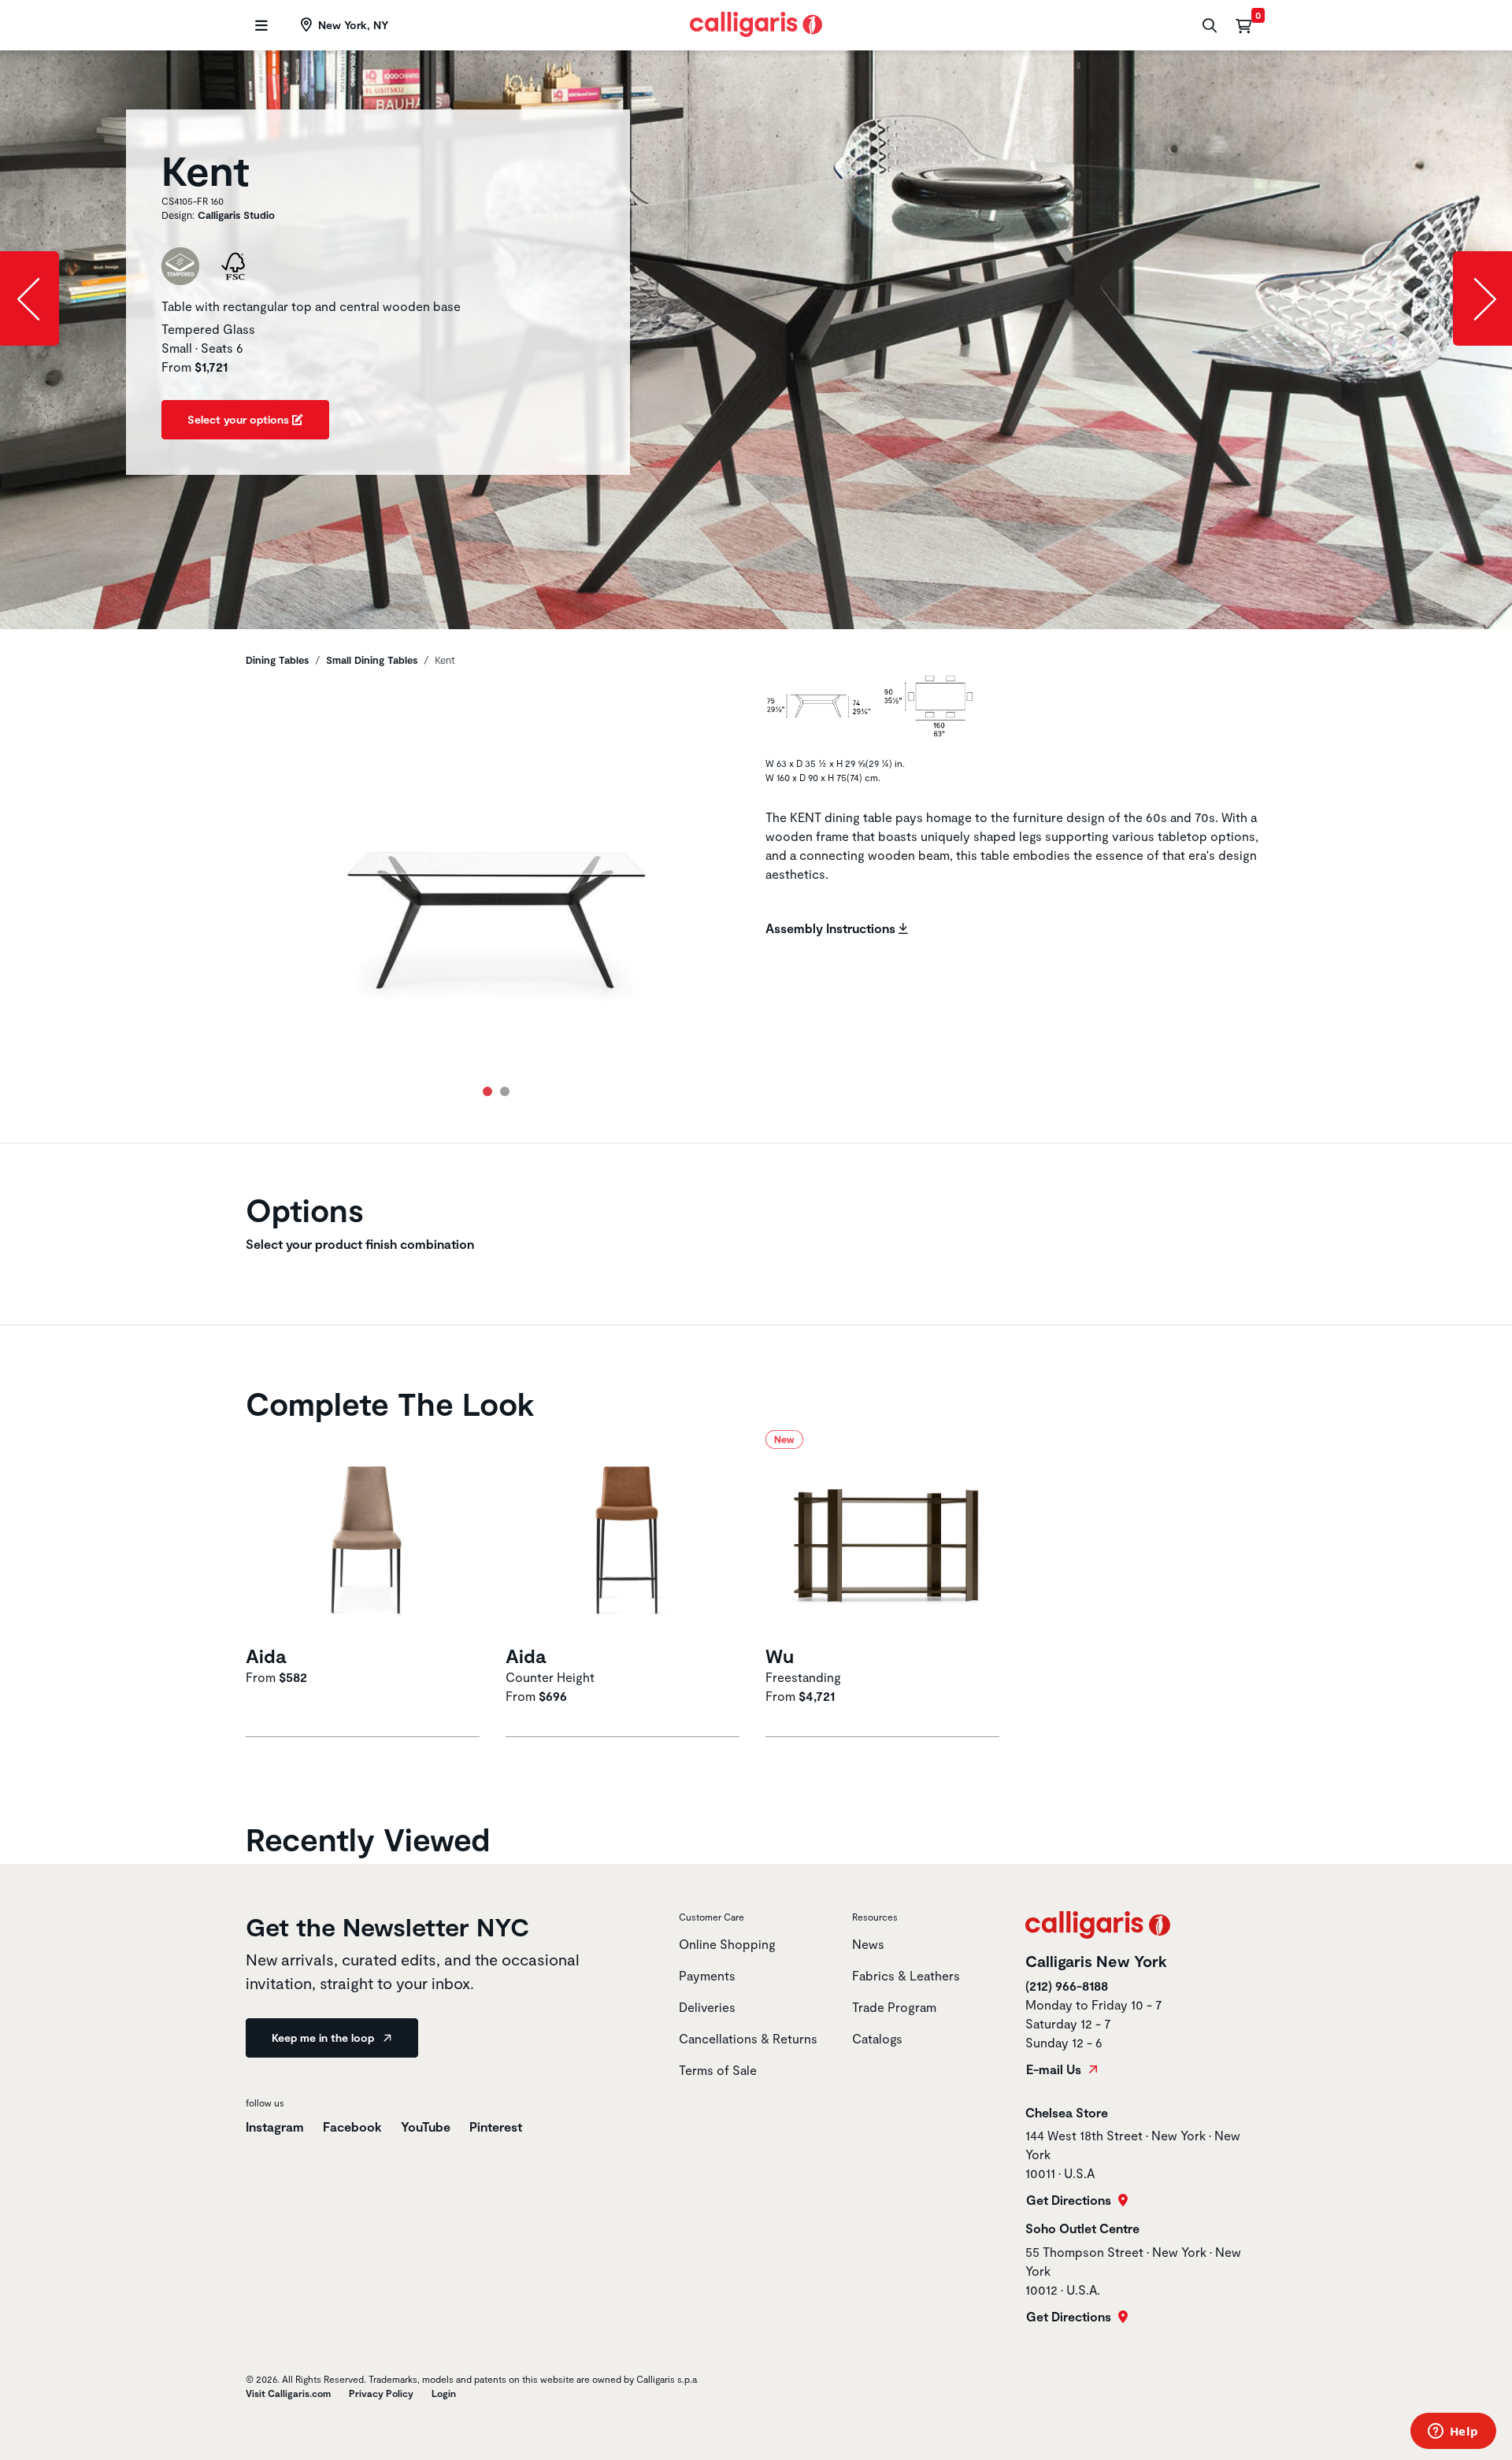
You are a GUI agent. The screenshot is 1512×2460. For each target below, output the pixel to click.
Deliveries (707, 2007)
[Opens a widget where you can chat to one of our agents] (1453, 2432)
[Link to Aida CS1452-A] (366, 1535)
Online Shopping (727, 1944)
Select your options (240, 419)
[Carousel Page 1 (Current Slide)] (487, 1091)
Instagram (275, 2127)
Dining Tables (277, 660)
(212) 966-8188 (1067, 1986)
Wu (780, 1656)
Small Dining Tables (372, 660)
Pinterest (496, 2127)
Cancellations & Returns (748, 2038)
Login (444, 2393)
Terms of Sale (718, 2070)
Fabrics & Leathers (906, 1975)
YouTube (426, 2127)
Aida (266, 1656)
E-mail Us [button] (1055, 2069)
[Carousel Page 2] (505, 1091)
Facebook (352, 2127)
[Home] (756, 22)
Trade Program (894, 2007)
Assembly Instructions (832, 928)
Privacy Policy (381, 2393)
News (868, 1944)
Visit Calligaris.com (288, 2393)
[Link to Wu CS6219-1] (886, 1535)
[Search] (1208, 26)
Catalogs (877, 2038)
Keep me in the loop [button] (324, 2038)
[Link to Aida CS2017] (626, 1535)
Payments (707, 1975)
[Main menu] (259, 26)
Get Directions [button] (1070, 2200)
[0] (1243, 25)
